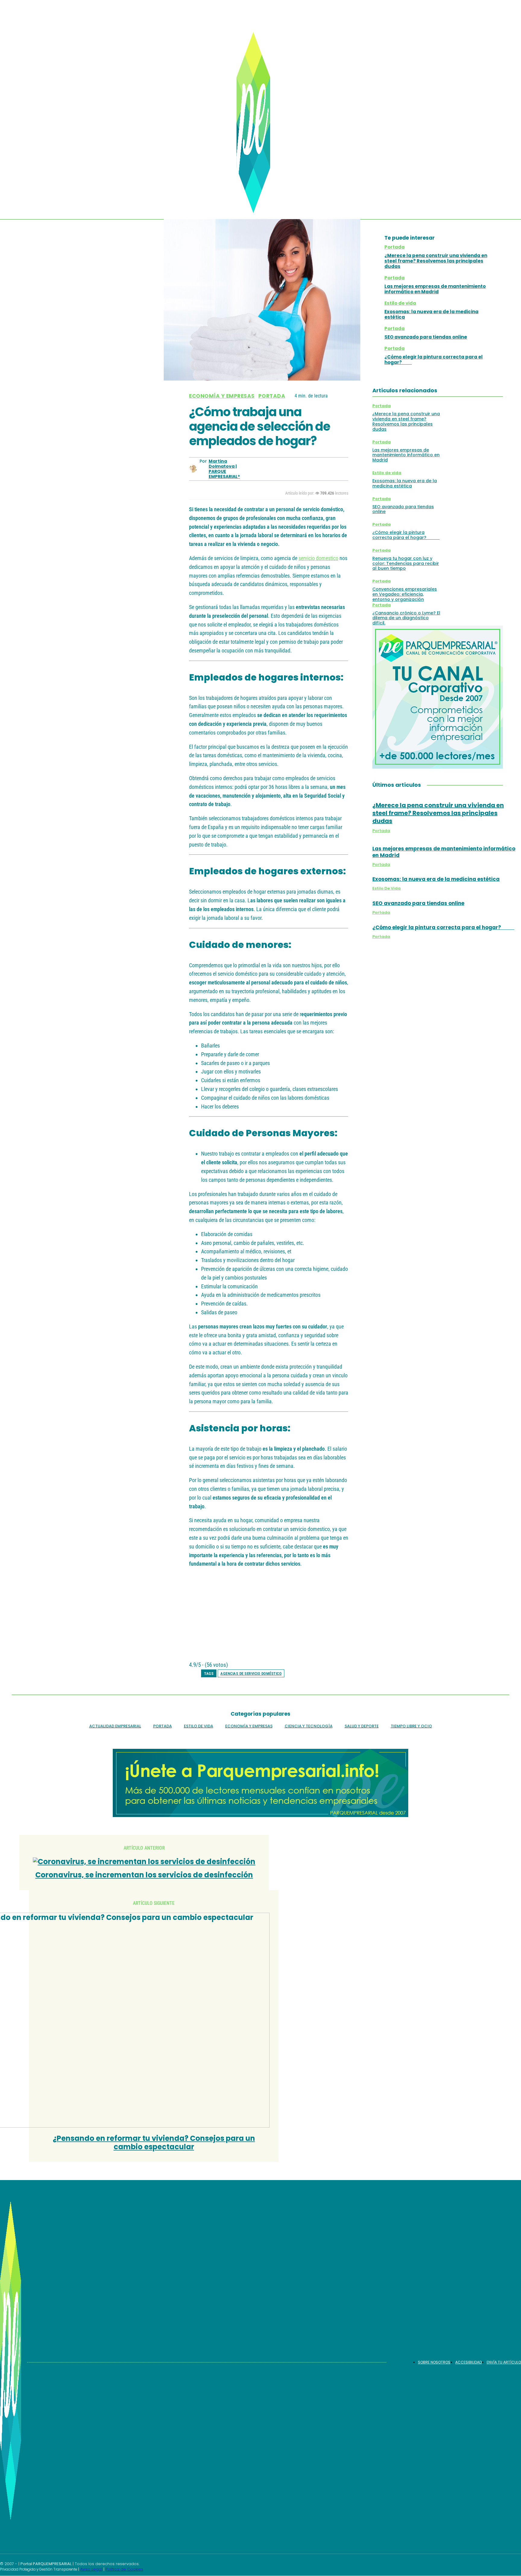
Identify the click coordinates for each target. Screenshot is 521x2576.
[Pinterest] (294, 469)
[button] (497, 180)
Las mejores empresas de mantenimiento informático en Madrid (435, 289)
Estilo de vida (400, 303)
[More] (338, 469)
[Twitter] (273, 469)
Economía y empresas (222, 396)
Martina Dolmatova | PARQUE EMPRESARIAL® (224, 469)
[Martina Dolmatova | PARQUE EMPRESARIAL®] (194, 469)
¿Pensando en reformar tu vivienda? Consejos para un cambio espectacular (154, 2143)
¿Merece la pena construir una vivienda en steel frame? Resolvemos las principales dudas (436, 261)
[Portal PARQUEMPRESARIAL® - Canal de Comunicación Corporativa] (257, 123)
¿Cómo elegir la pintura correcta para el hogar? (434, 360)
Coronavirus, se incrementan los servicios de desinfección (144, 1875)
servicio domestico (318, 558)
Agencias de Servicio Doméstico (251, 1674)
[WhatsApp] (316, 469)
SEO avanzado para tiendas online (426, 337)
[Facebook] (251, 469)
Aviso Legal (91, 2569)
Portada (272, 396)
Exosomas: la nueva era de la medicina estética (431, 314)
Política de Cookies (124, 2569)
